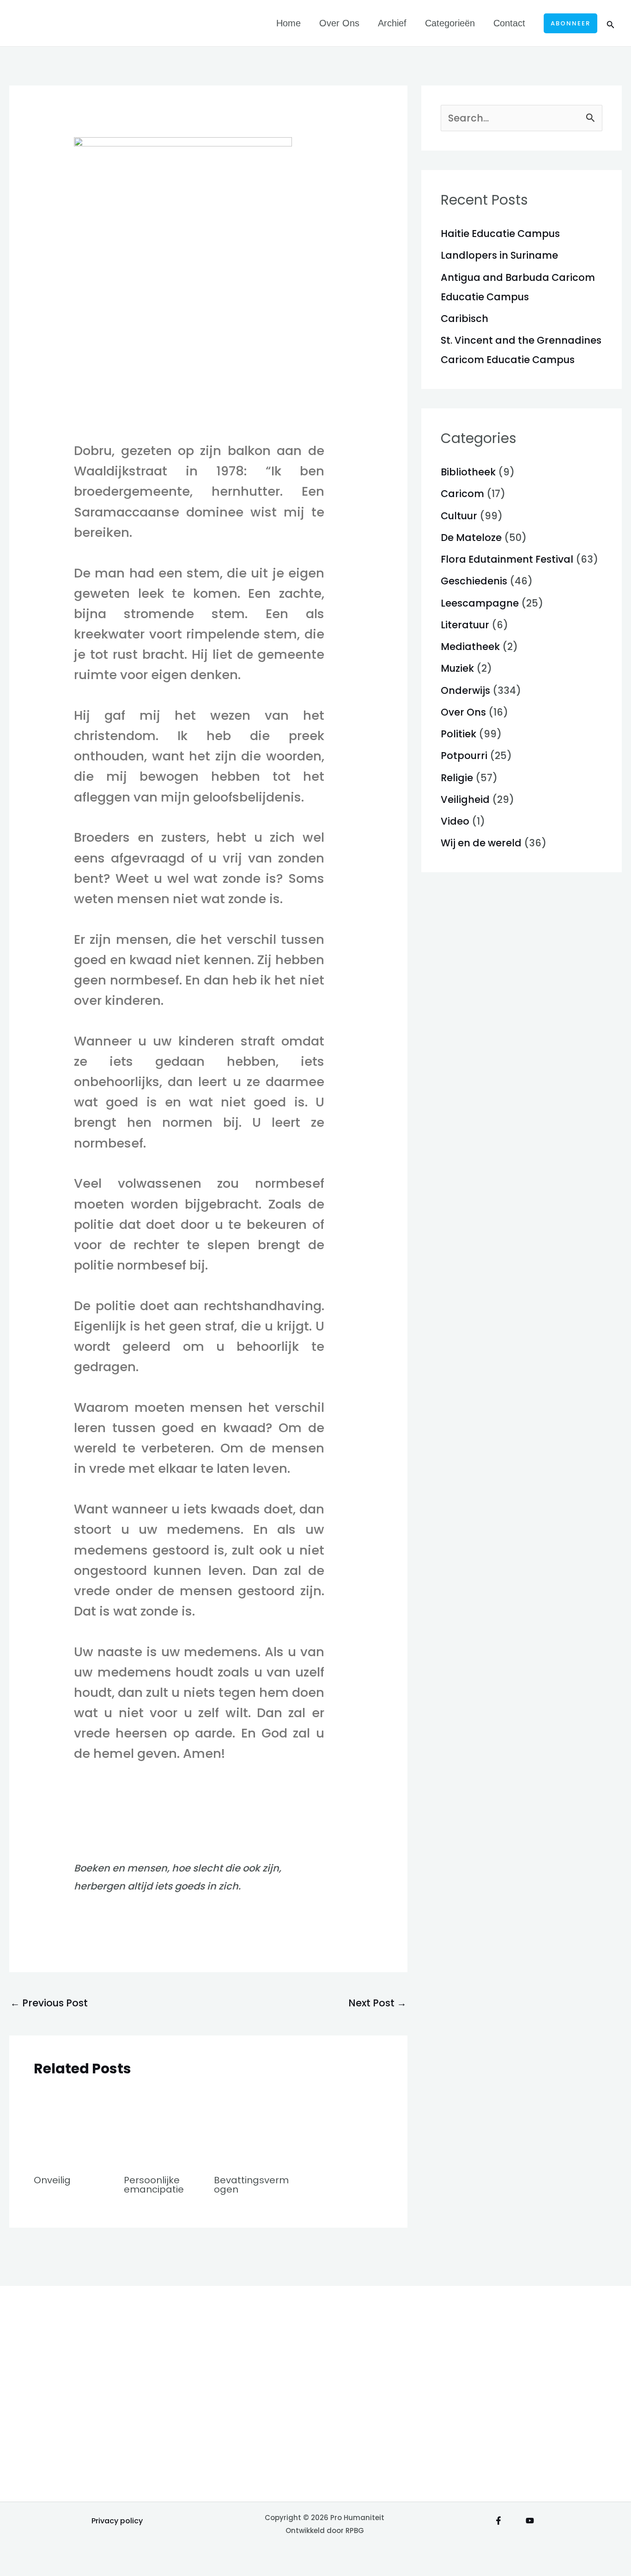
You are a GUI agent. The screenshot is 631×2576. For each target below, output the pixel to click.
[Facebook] (498, 2521)
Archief (392, 23)
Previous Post (49, 2003)
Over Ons (339, 23)
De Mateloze (471, 538)
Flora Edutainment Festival (507, 559)
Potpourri (464, 756)
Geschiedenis (474, 581)
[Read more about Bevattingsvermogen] (253, 2126)
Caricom (462, 494)
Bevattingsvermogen (251, 2185)
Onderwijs (465, 690)
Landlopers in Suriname (499, 255)
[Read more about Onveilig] (73, 2126)
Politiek (458, 734)
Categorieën (450, 23)
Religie (457, 778)
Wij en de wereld (481, 843)
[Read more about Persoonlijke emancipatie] (163, 2126)
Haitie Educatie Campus (500, 234)
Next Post (377, 2003)
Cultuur (459, 516)
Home (288, 23)
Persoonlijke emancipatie (154, 2185)
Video (455, 821)
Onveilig (52, 2180)
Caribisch (464, 319)
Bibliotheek (468, 472)
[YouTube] (530, 2521)
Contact (509, 23)
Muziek (457, 668)
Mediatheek (470, 647)
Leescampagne (480, 603)
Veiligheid (465, 799)
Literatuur (465, 625)
